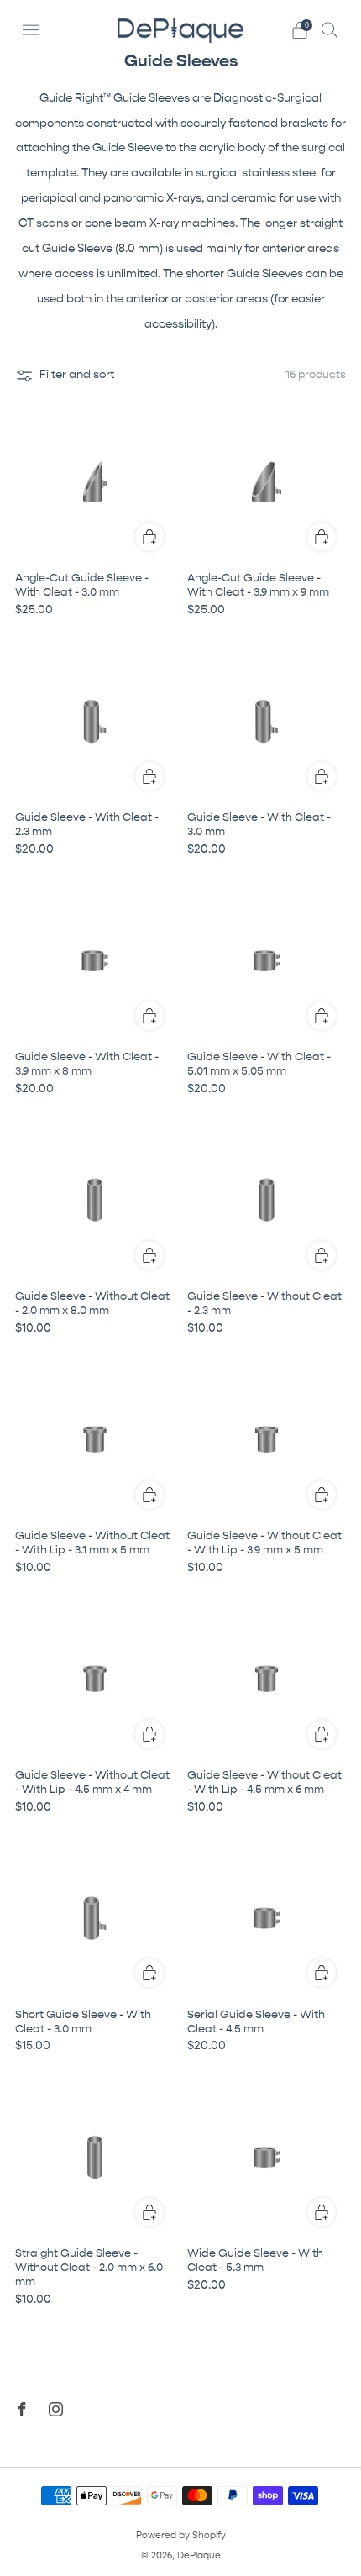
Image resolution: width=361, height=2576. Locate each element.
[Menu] (31, 30)
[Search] (330, 29)
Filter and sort (77, 375)
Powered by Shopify (181, 2535)
